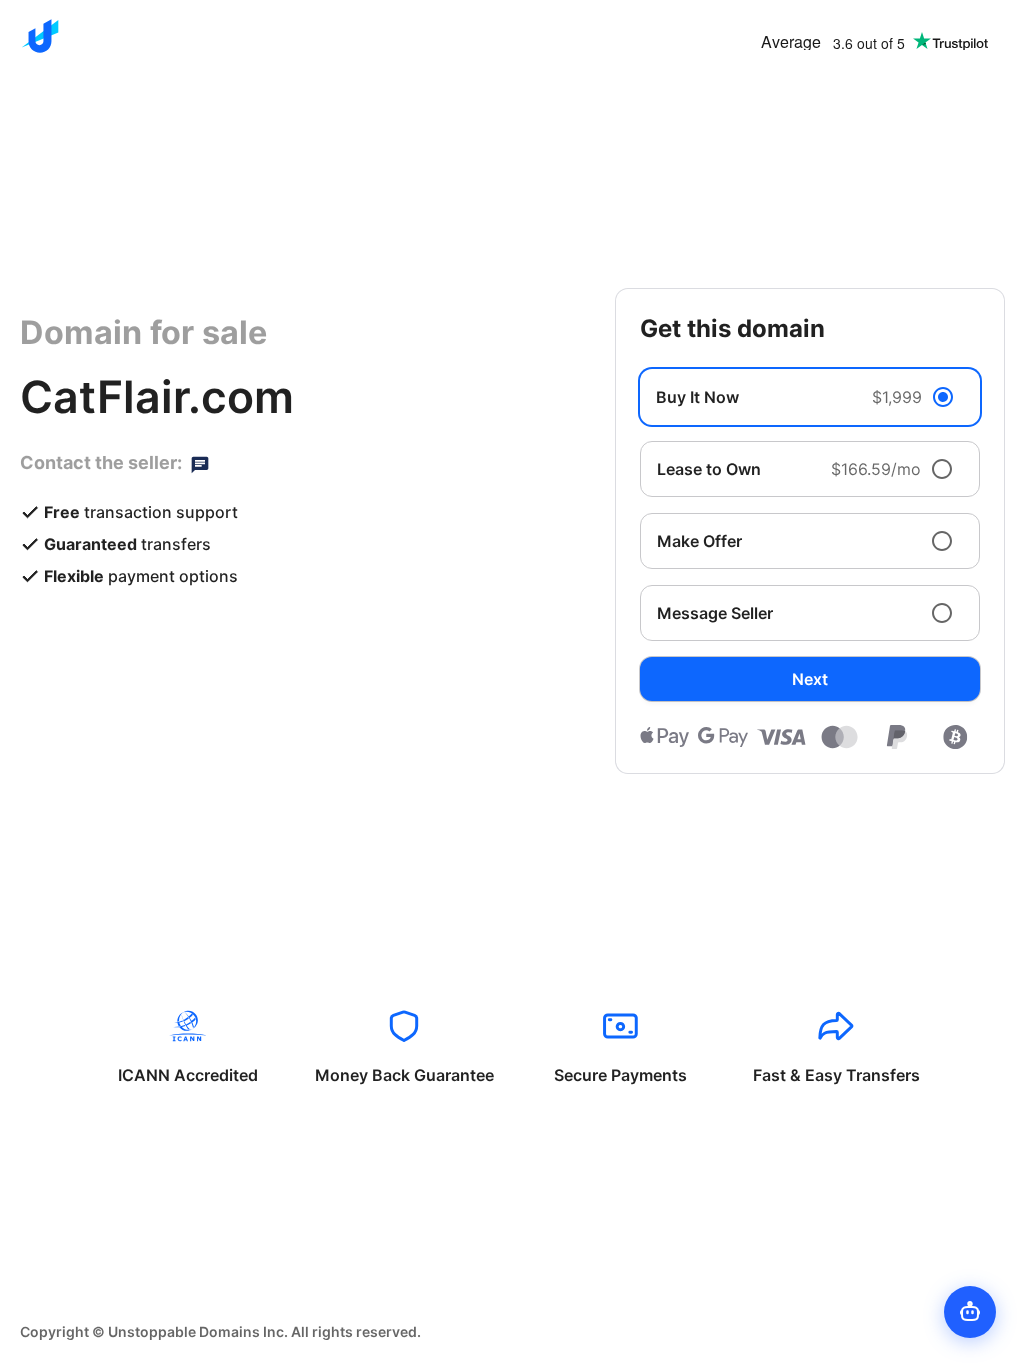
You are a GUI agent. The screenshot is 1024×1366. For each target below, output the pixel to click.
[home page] (40, 36)
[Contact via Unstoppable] (200, 463)
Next (810, 679)
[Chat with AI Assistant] (970, 1312)
